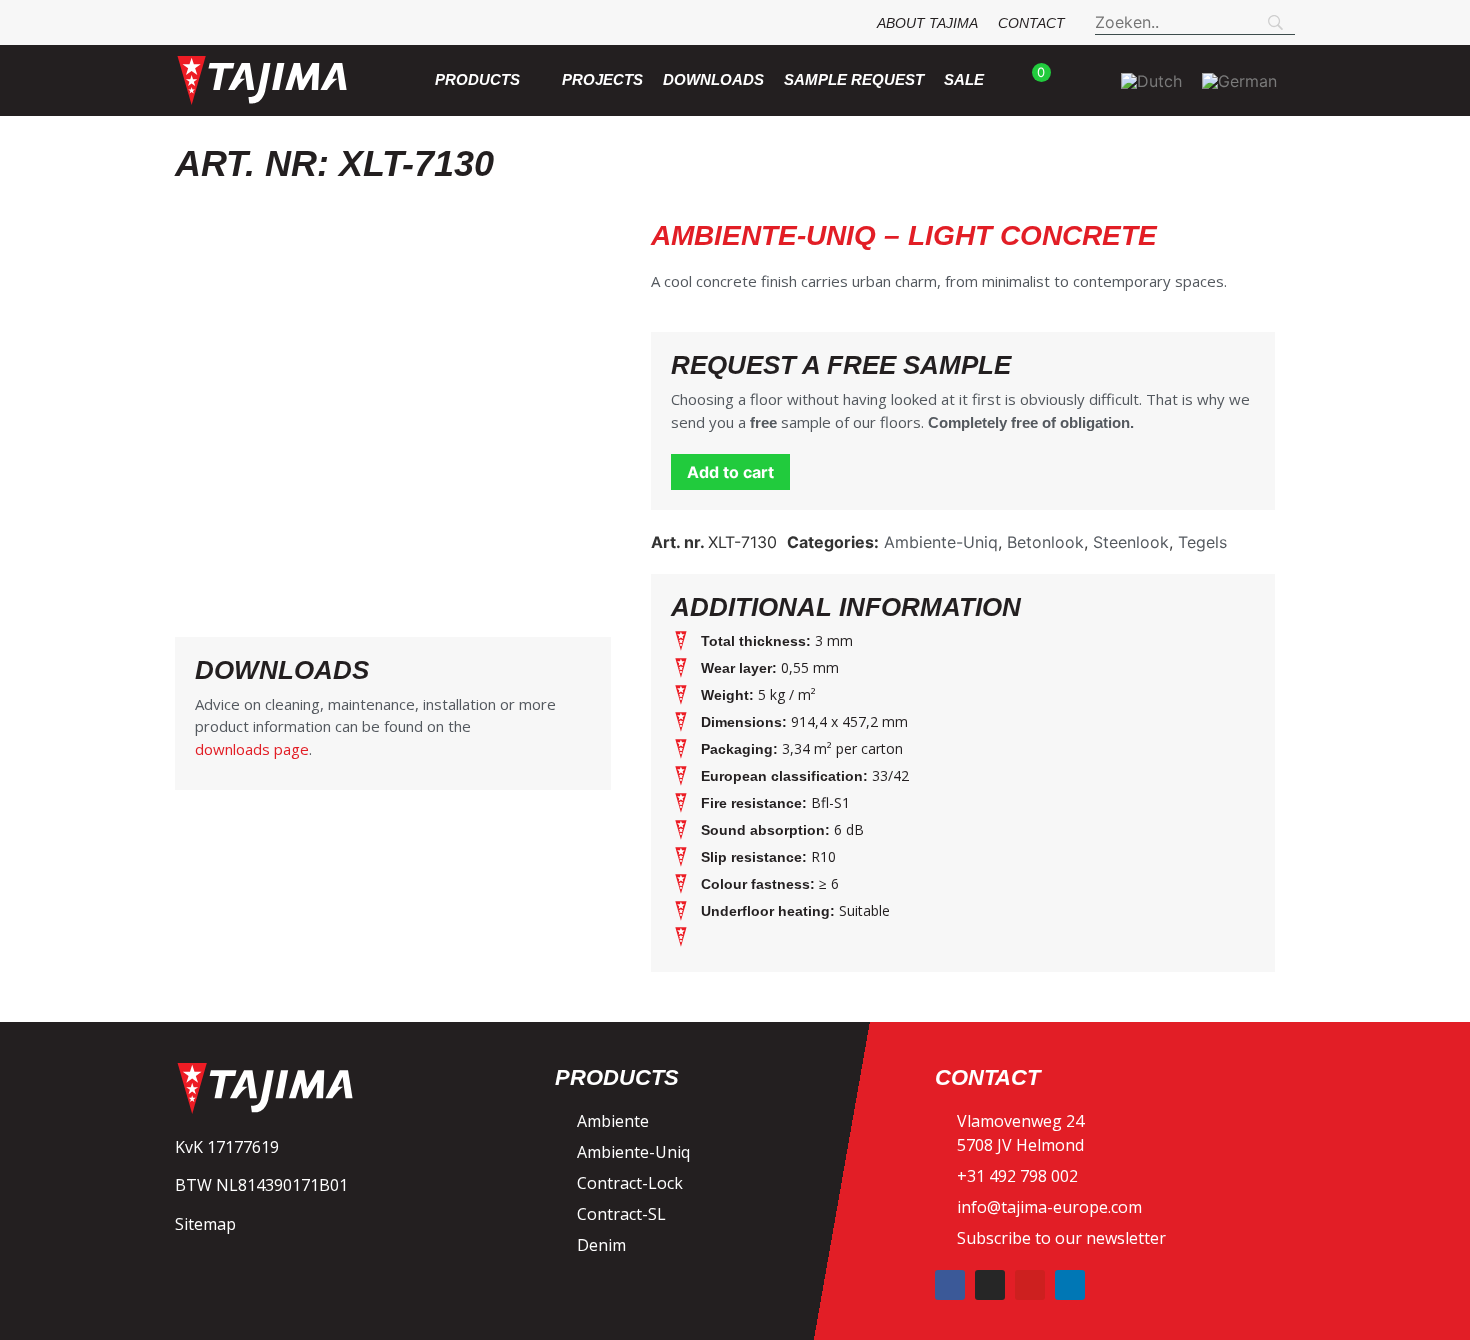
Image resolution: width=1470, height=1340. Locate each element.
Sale (964, 79)
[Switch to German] (1239, 80)
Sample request (854, 79)
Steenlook (1131, 542)
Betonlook (1045, 542)
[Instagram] (990, 1285)
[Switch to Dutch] (1151, 80)
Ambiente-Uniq (941, 542)
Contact (1031, 23)
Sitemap (205, 1224)
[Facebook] (950, 1285)
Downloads (713, 79)
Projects (602, 79)
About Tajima (927, 23)
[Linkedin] (1070, 1285)
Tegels (1202, 542)
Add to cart (730, 472)
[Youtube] (1030, 1285)
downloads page (252, 749)
